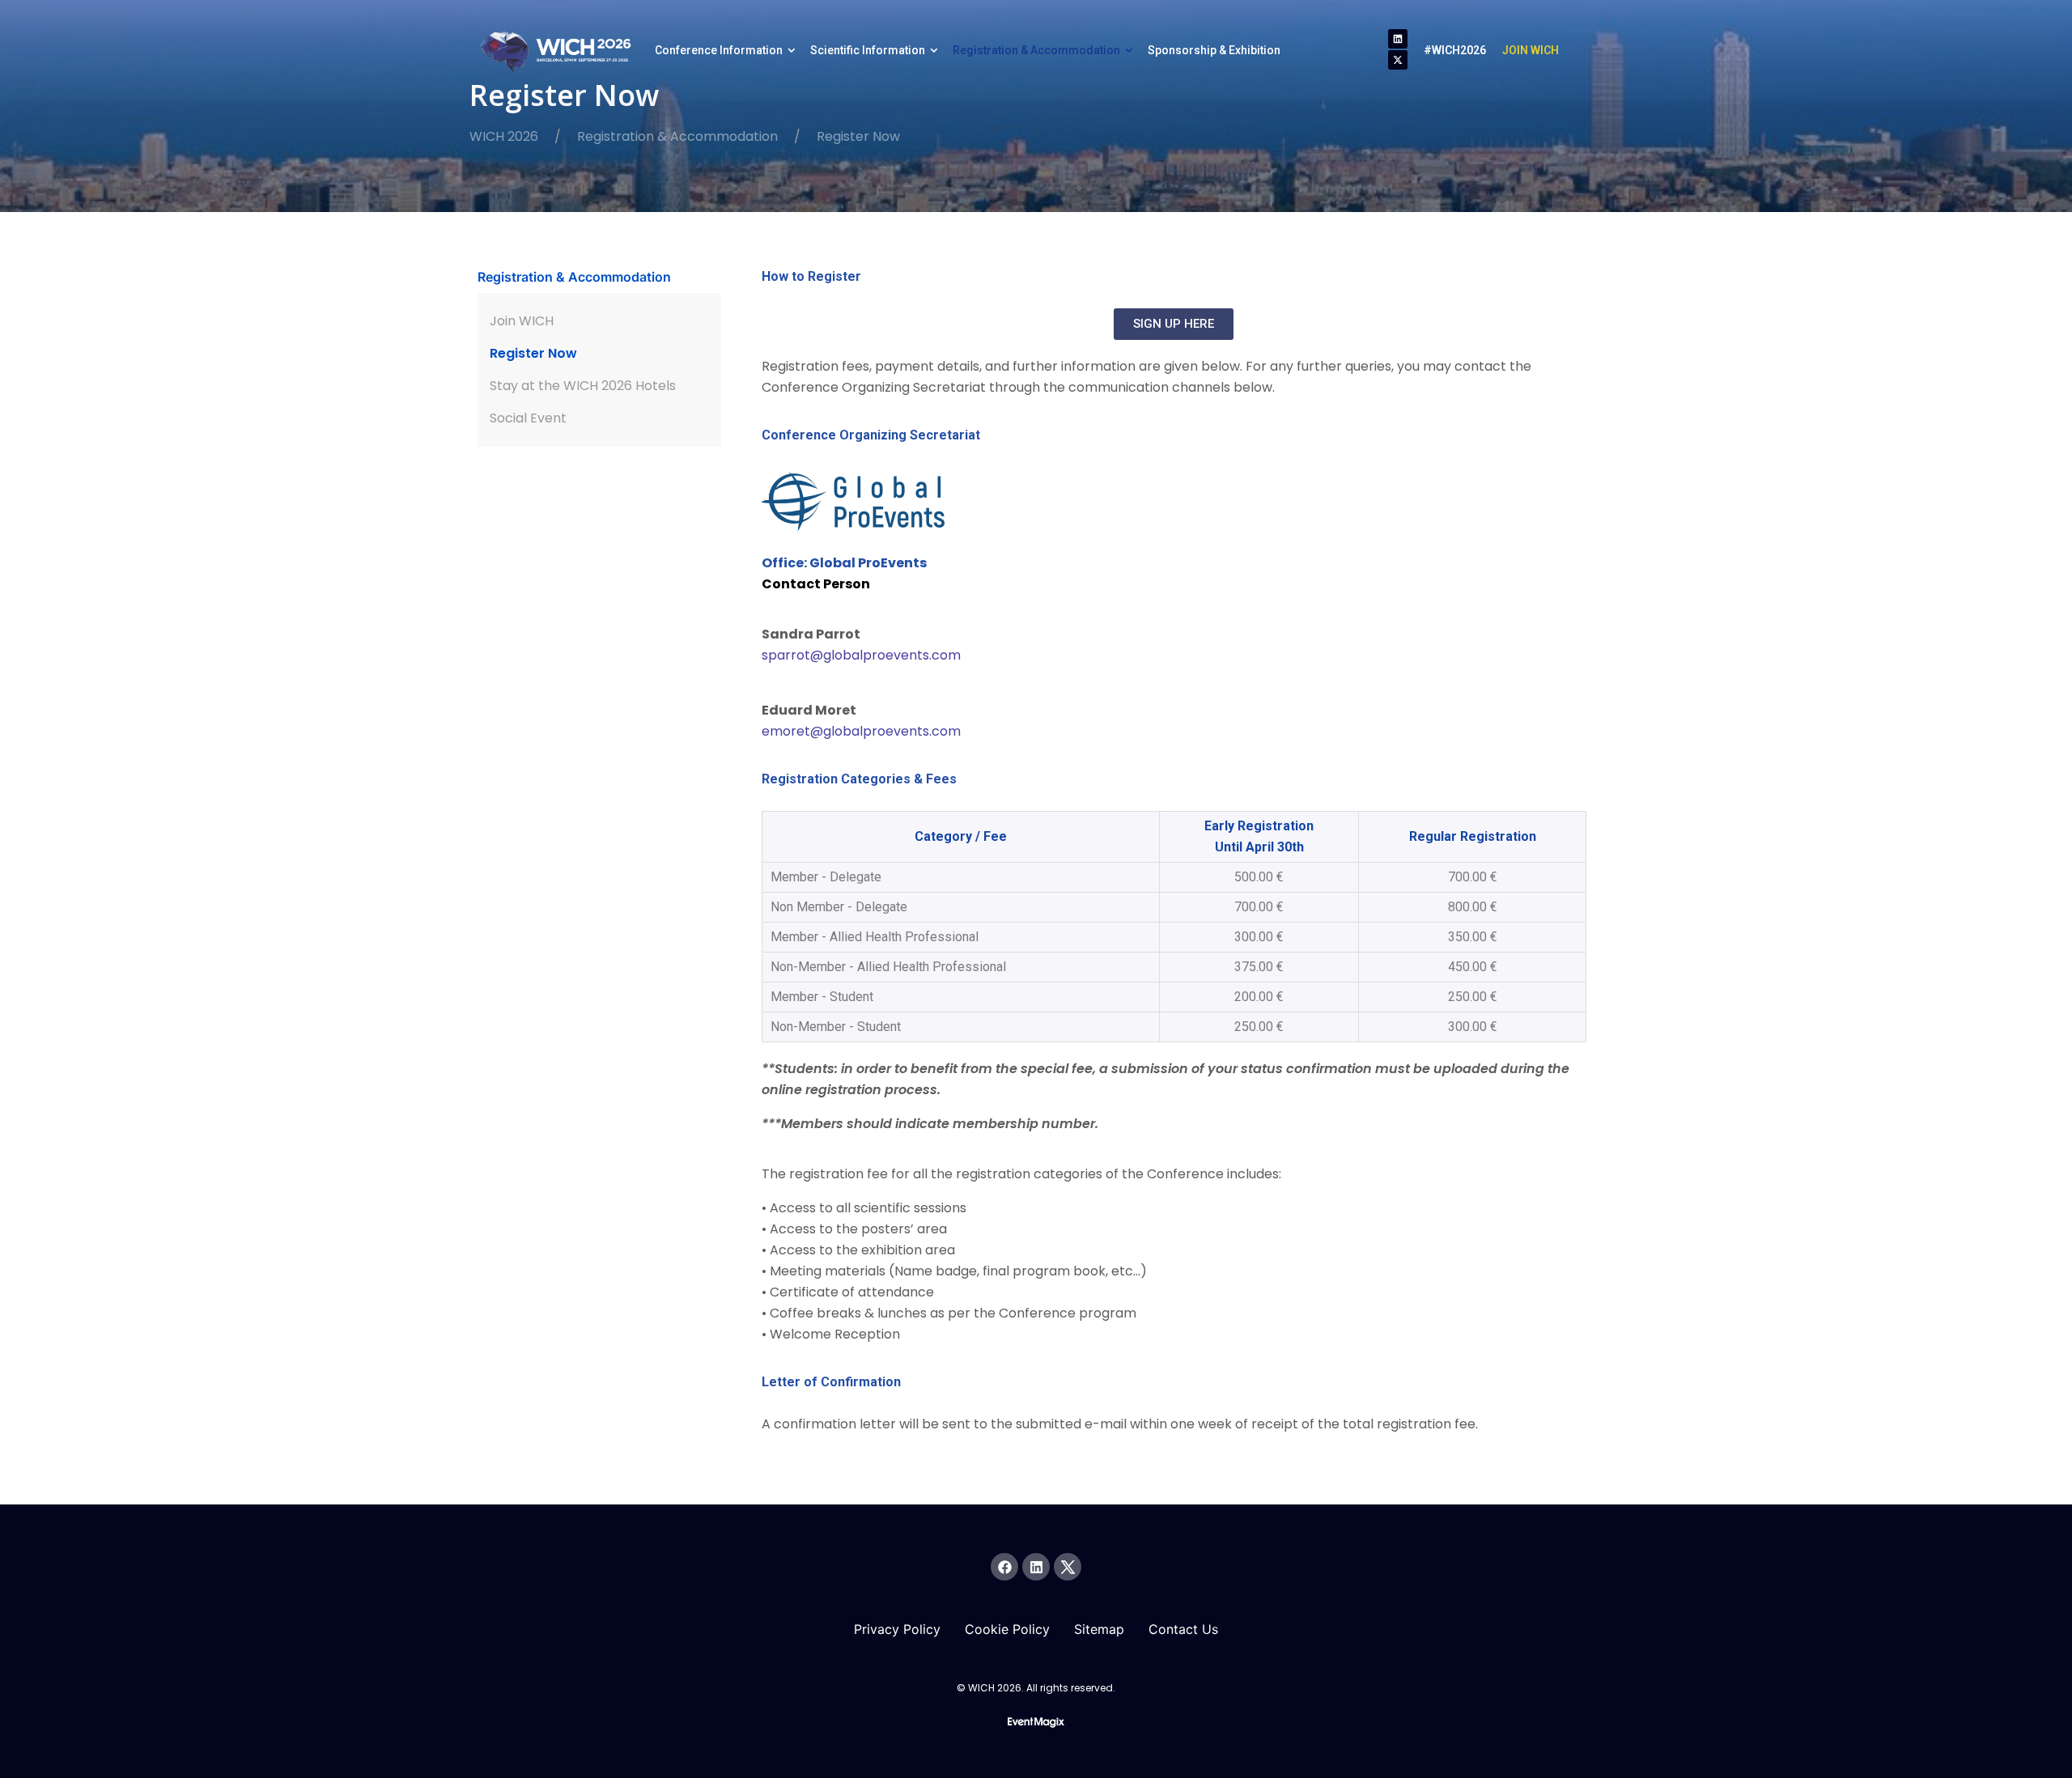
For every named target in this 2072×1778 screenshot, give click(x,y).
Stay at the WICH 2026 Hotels (583, 386)
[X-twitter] (1398, 60)
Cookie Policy (1007, 1629)
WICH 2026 (504, 136)
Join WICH (522, 321)
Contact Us (1183, 1629)
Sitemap (1099, 1629)
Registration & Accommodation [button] (574, 277)
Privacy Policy (897, 1629)
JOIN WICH (1531, 50)
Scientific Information (868, 50)
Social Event (528, 418)
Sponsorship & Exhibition (1214, 50)
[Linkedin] (1398, 39)
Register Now (533, 353)
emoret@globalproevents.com (861, 731)
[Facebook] (1004, 1567)
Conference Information (719, 50)
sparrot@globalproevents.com (861, 655)
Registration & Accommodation (1036, 50)
